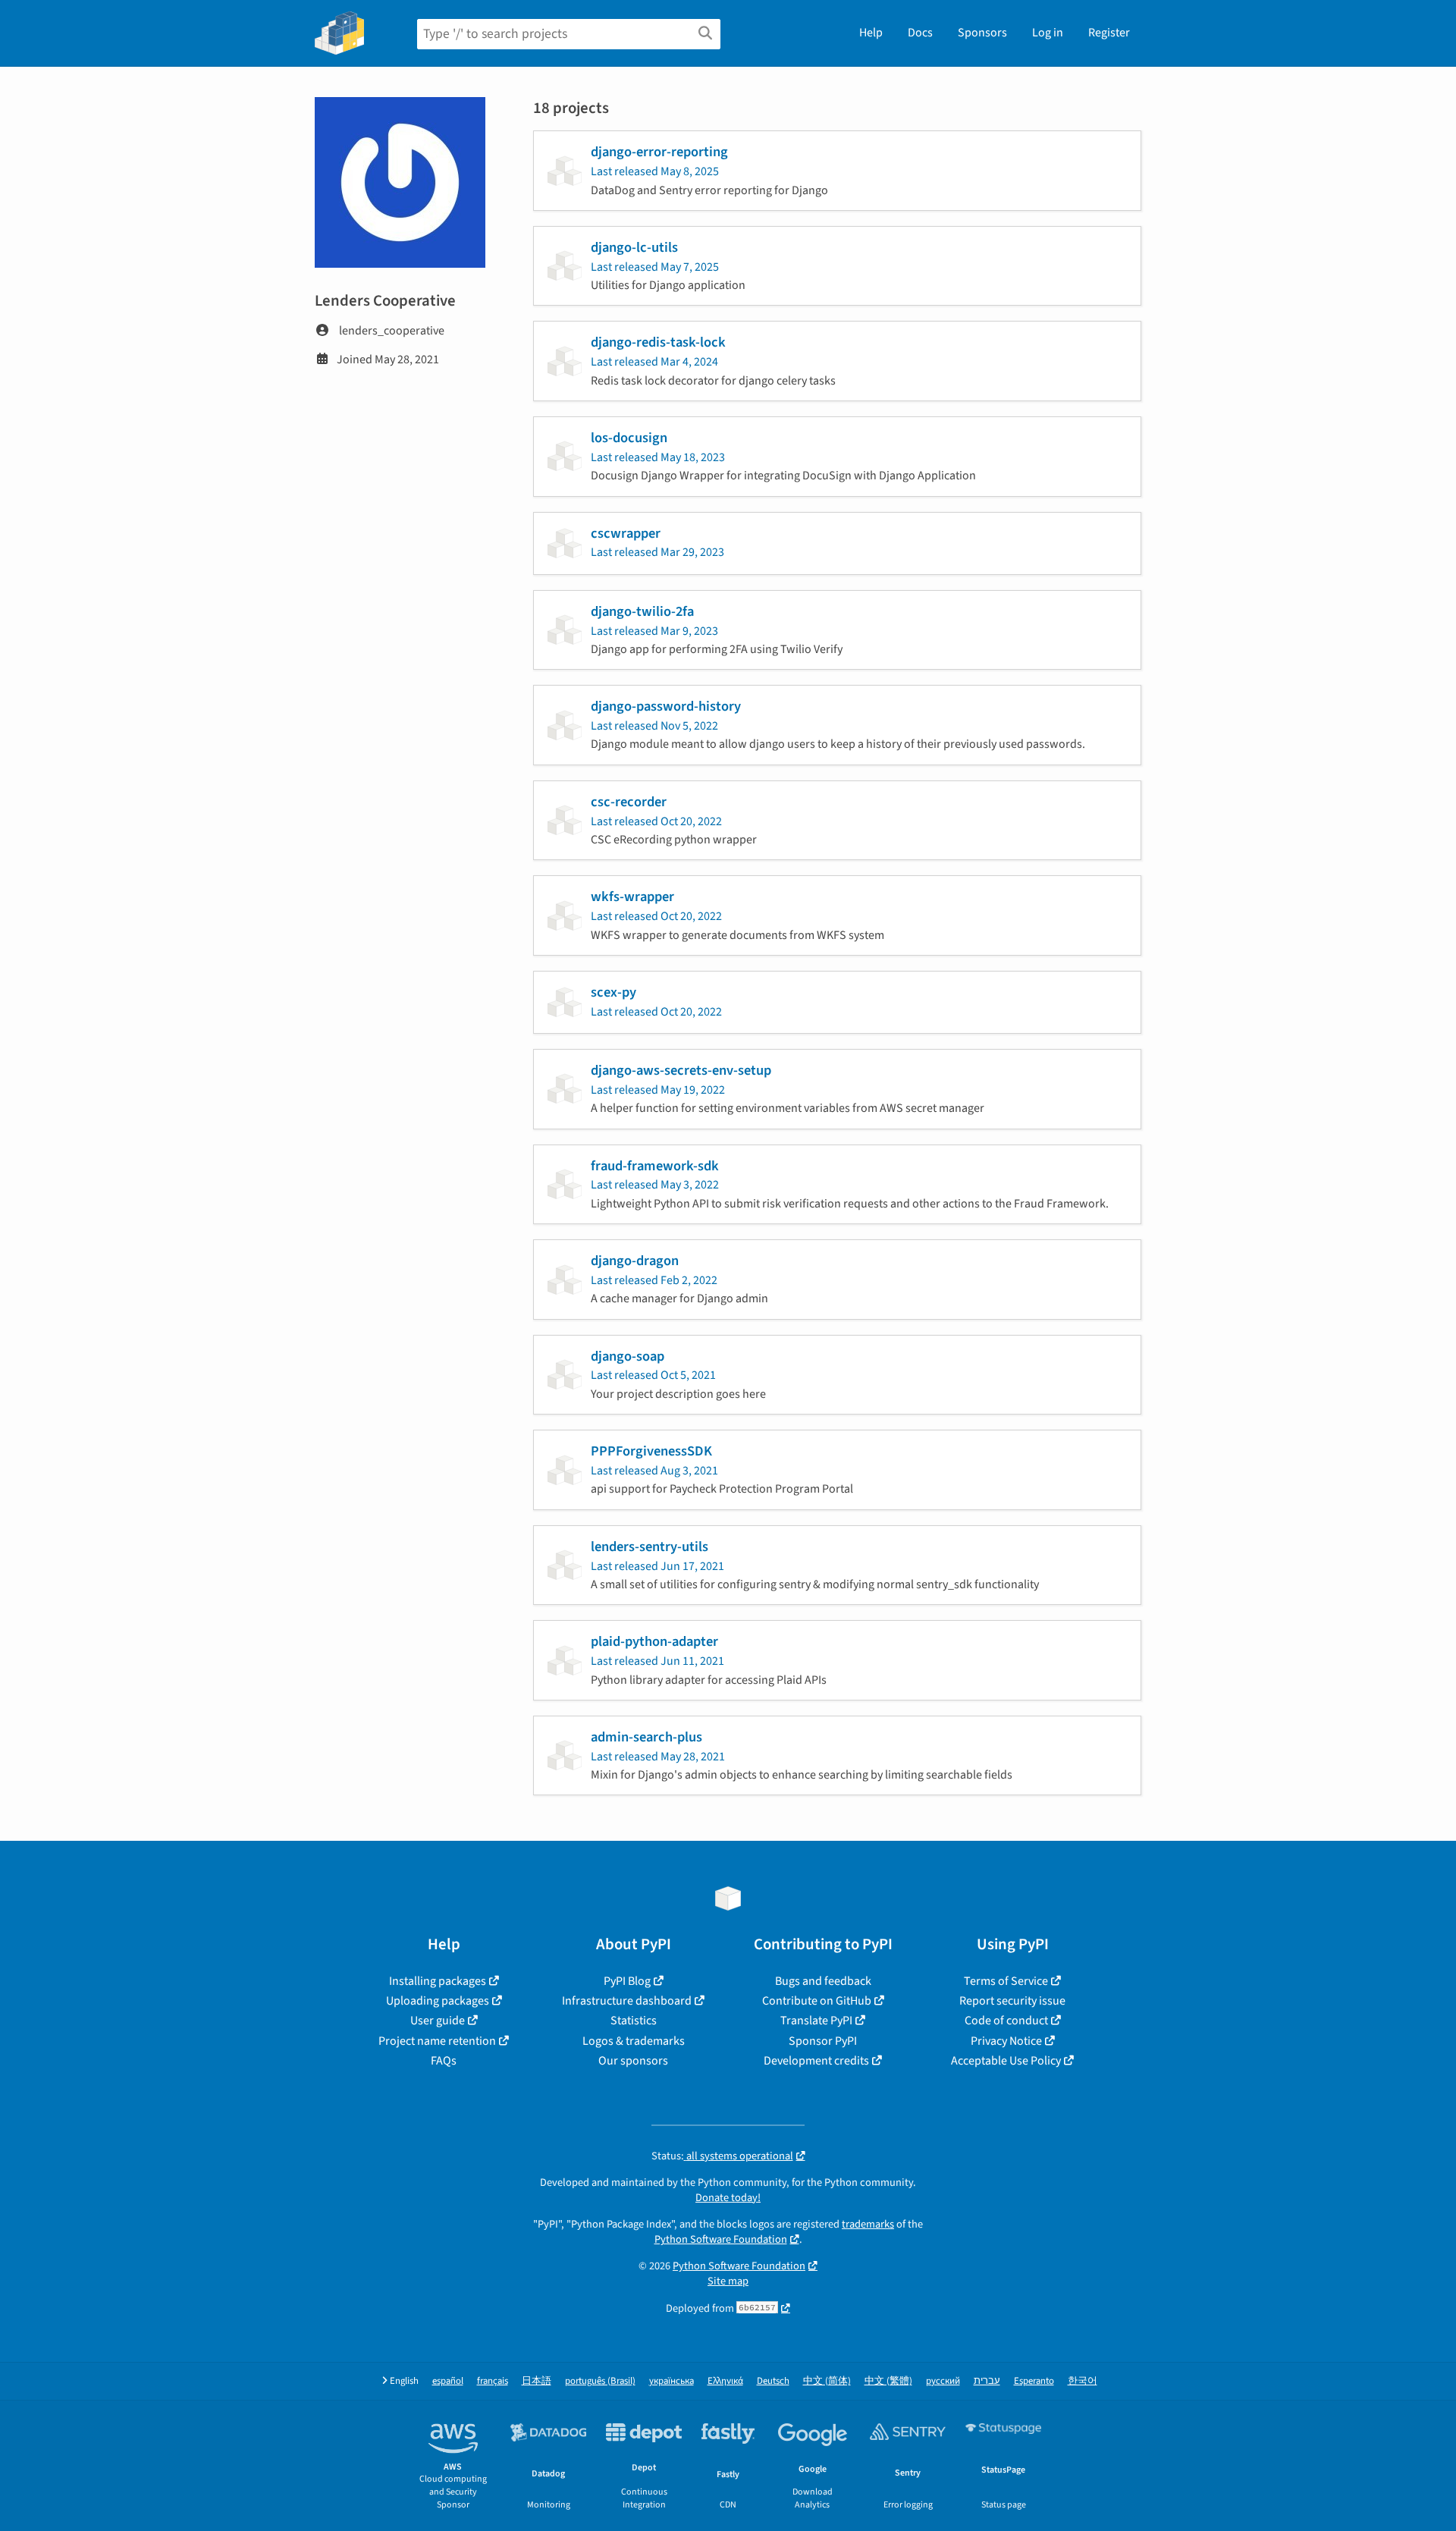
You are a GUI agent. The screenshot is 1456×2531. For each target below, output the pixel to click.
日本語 (537, 2381)
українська (672, 2381)
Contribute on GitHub (817, 2001)
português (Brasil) (600, 2381)
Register (1109, 33)
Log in (1048, 33)
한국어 (1083, 2381)
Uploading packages (438, 2001)
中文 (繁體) (888, 2381)
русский (943, 2381)
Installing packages (438, 1981)
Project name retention (437, 2041)
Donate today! (728, 2198)
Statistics (634, 2021)
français (493, 2381)
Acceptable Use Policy (1006, 2061)
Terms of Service (1006, 1981)
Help (871, 33)
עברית (987, 2381)
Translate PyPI (816, 2021)
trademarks (868, 2224)
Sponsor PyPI (823, 2041)
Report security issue (1012, 2001)
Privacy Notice (1006, 2041)
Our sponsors (633, 2061)
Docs (920, 33)
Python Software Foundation (721, 2239)
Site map (728, 2281)
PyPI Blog (627, 1981)
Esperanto (1034, 2381)
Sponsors (982, 33)
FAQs (444, 2061)
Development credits (816, 2061)
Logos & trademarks (634, 2041)
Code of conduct (1006, 2021)
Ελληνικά (725, 2381)
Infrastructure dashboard (627, 2001)
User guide (438, 2021)
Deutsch (773, 2381)
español (448, 2381)
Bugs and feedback (823, 1981)
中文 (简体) (827, 2381)
